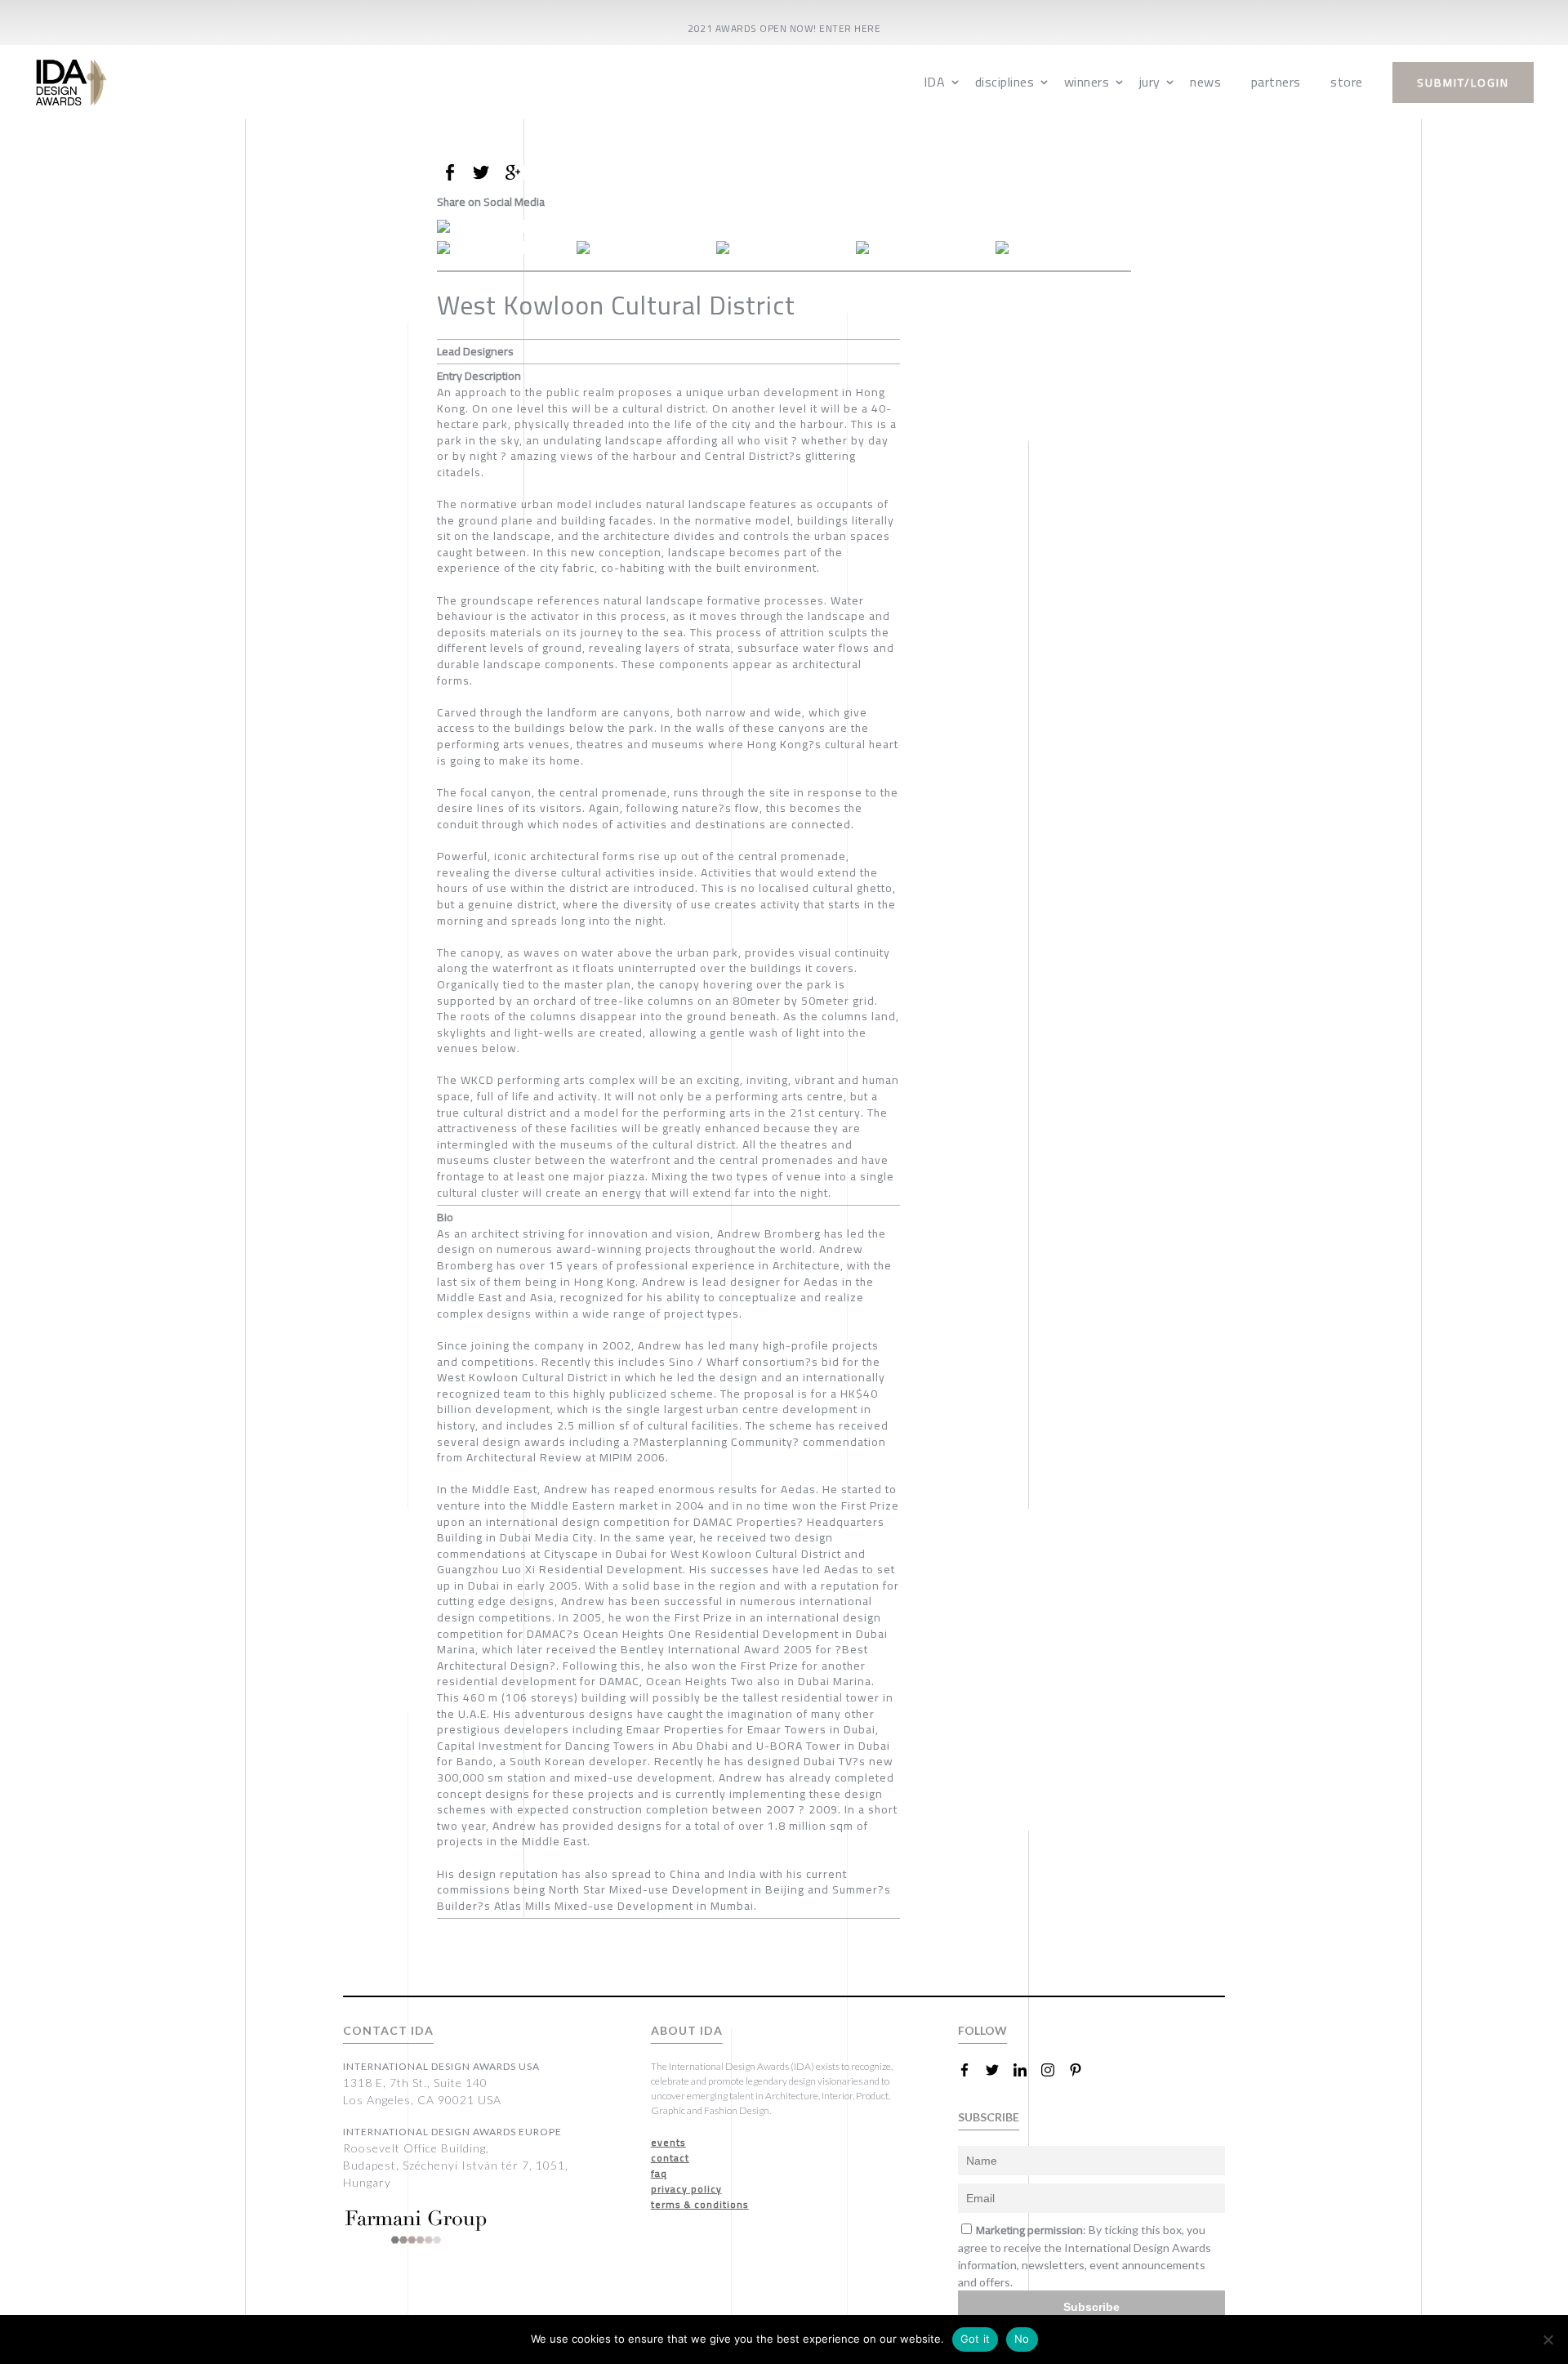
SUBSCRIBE (989, 2117)
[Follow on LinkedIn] (1027, 2070)
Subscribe (1091, 2307)
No (1022, 2339)
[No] (1548, 2339)
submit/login (1463, 83)
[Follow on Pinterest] (1082, 2070)
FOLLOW (982, 2030)
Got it (976, 2339)
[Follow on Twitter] (999, 2070)
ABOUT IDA (687, 2030)
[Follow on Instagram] (1054, 2070)
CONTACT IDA (388, 2030)
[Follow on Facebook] (971, 2070)
